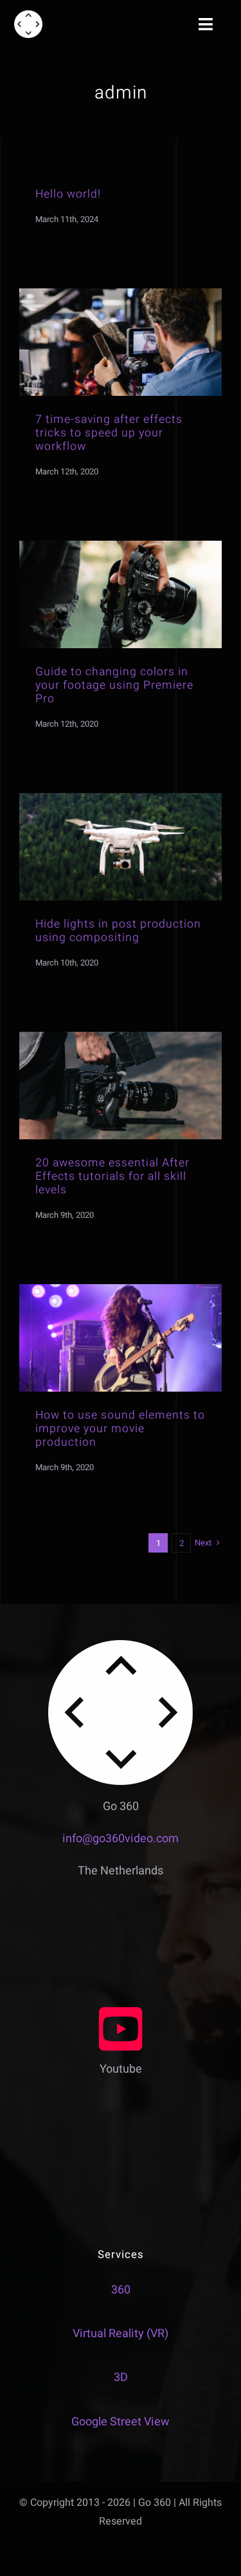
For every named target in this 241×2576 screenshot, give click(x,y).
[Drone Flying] (121, 798)
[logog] (28, 16)
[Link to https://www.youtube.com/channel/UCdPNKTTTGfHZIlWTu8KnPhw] (121, 2029)
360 (121, 2290)
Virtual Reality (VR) (121, 2334)
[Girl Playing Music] (121, 1290)
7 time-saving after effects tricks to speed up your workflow (109, 433)
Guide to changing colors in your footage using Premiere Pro (114, 685)
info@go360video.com (121, 1839)
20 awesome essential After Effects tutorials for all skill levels (112, 1176)
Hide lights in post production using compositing (118, 931)
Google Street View (121, 2422)
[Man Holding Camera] (121, 294)
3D (121, 2377)
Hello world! (68, 194)
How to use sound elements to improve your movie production (120, 1429)
